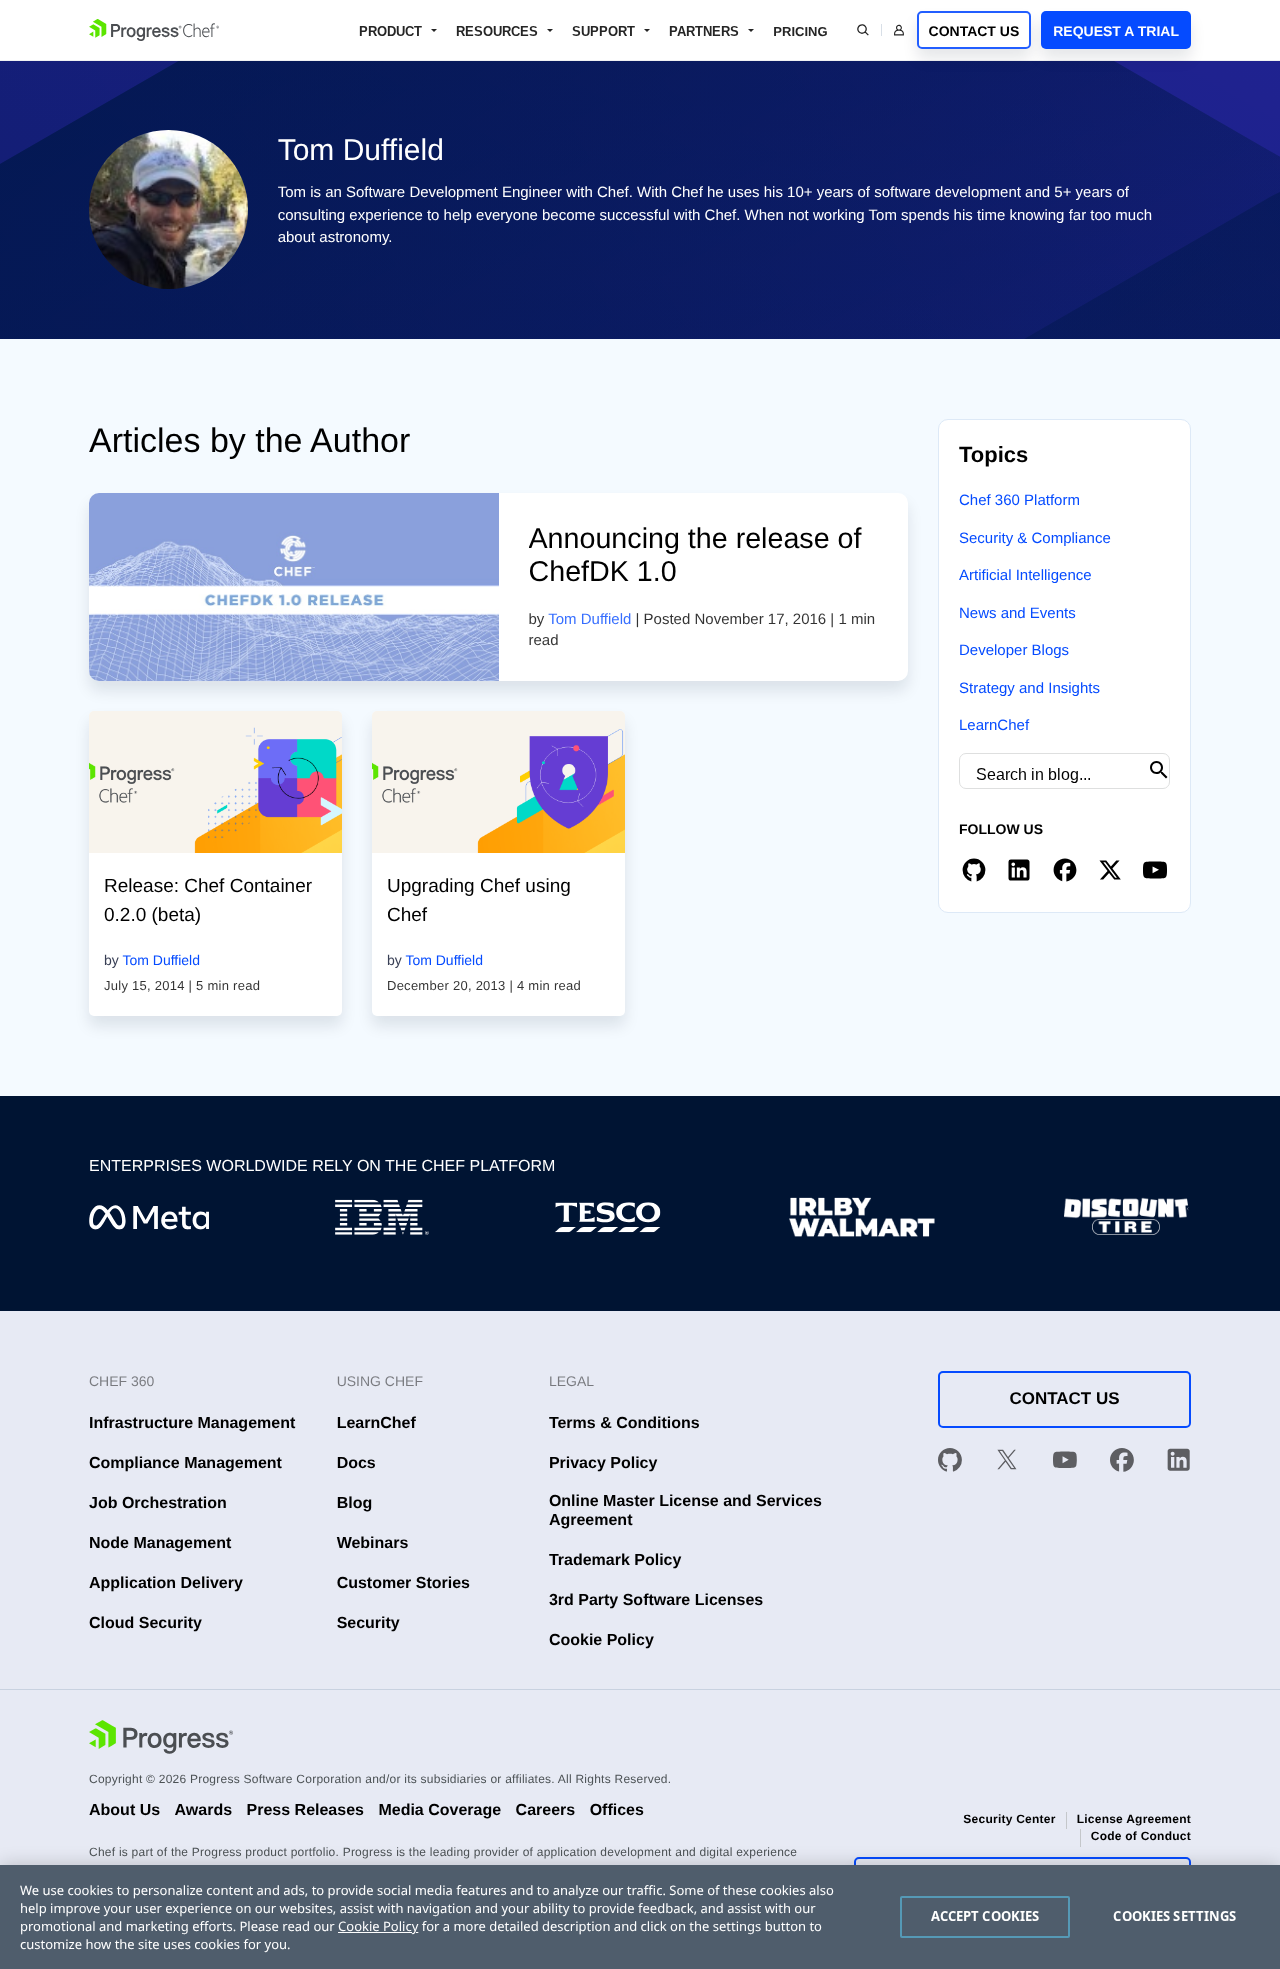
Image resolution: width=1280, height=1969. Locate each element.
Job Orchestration (158, 1503)
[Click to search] (1159, 770)
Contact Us (974, 31)
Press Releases (305, 1810)
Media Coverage (439, 1810)
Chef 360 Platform (1019, 500)
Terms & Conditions (624, 1423)
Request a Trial (1116, 31)
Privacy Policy (603, 1463)
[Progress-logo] (161, 1739)
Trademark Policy (615, 1560)
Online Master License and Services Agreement (685, 1511)
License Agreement (1134, 1819)
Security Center (1009, 1819)
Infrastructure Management (192, 1423)
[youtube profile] (1155, 871)
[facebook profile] (1065, 871)
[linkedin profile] (1019, 871)
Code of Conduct (1141, 1836)
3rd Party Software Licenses (656, 1600)
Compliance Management (185, 1463)
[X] (1007, 1463)
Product (390, 31)
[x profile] (1110, 871)
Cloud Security (145, 1623)
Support (603, 31)
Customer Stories (403, 1583)
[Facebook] (1122, 1463)
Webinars (373, 1543)
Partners (704, 31)
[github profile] (974, 871)
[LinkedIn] (1179, 1463)
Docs (356, 1463)
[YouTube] (1065, 1463)
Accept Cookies (985, 1916)
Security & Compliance (1035, 538)
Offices (617, 1810)
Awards (204, 1810)
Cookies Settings (1174, 1916)
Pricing (800, 31)
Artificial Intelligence (1025, 575)
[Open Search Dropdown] (863, 30)
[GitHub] (950, 1463)
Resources (497, 31)
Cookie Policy (601, 1640)
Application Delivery (166, 1583)
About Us (124, 1810)
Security (368, 1623)
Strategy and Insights (1029, 688)
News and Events (1017, 613)
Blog (355, 1503)
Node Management (160, 1543)
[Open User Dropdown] (899, 30)
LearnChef (994, 725)
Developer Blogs (1014, 650)
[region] (640, 1917)
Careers (546, 1810)
